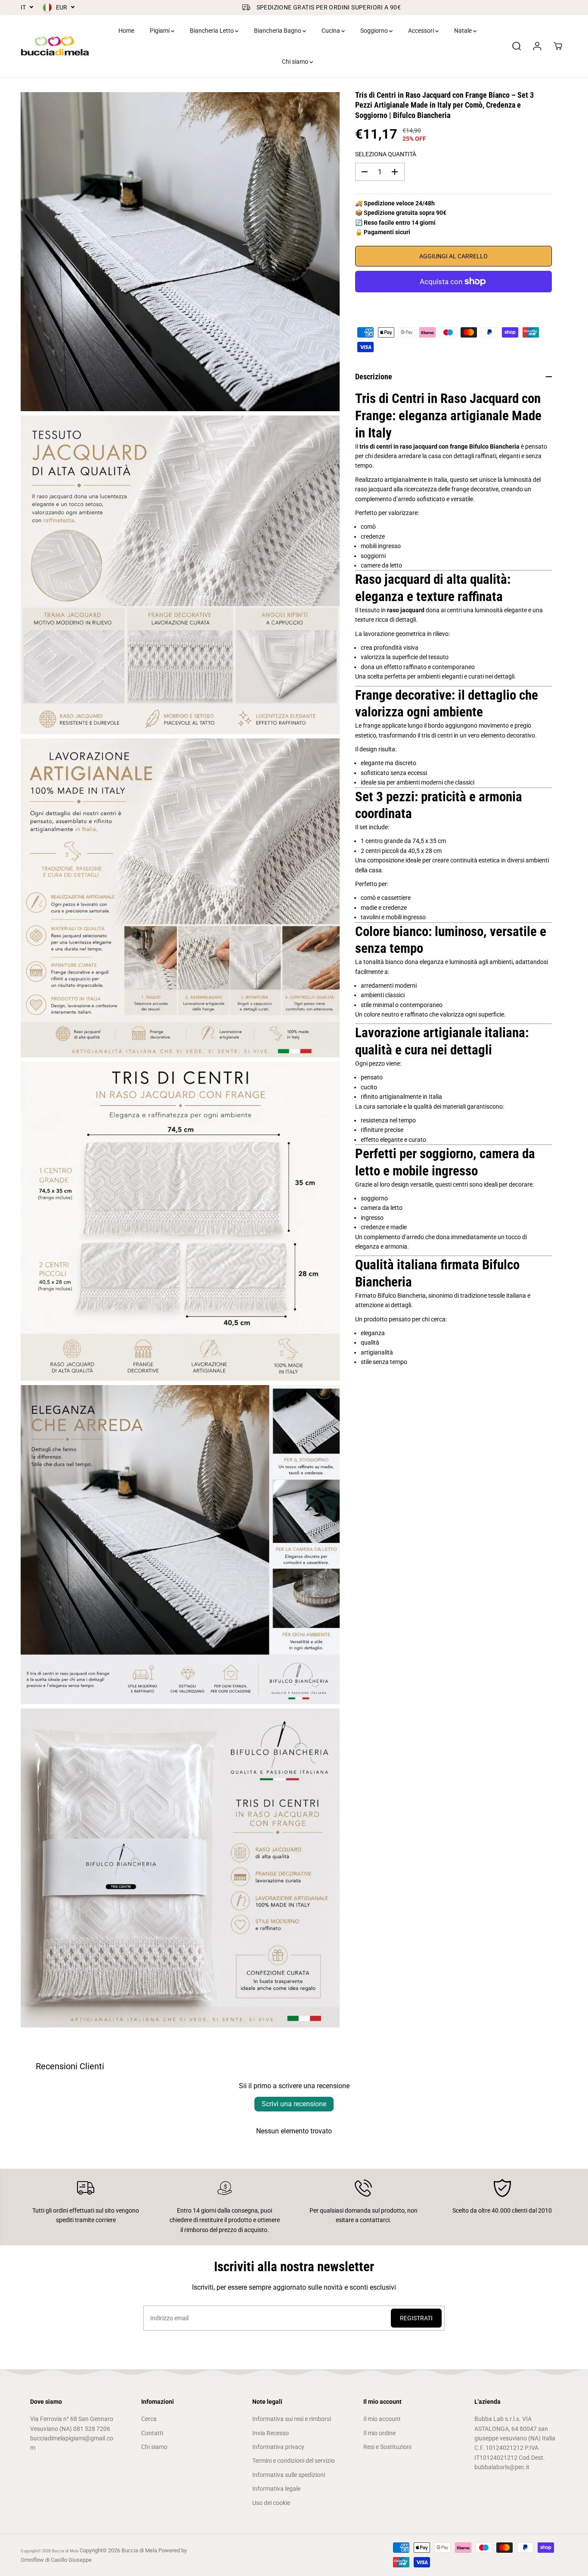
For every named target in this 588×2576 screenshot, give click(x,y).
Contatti (152, 2433)
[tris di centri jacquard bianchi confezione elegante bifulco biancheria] (180, 1868)
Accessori (422, 31)
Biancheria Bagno (278, 31)
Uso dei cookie (271, 2503)
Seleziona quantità (386, 154)
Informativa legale (276, 2489)
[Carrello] (558, 46)
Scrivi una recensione (294, 2104)
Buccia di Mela (65, 2551)
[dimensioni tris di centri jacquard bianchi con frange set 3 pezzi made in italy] (180, 1221)
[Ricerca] (517, 46)
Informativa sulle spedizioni (289, 2475)
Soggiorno (375, 31)
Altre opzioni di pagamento (453, 303)
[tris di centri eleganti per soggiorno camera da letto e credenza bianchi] (180, 1545)
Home (126, 31)
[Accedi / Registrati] (537, 46)
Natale (464, 31)
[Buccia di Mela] (55, 46)
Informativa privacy (278, 2447)
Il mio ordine (379, 2433)
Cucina (331, 31)
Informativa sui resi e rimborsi (292, 2419)
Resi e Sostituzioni (387, 2447)
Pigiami (160, 31)
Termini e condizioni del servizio (294, 2461)
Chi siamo (296, 62)
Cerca (149, 2419)
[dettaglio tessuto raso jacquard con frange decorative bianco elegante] (180, 575)
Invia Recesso (271, 2433)
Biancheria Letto (212, 31)
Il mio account (382, 2419)
